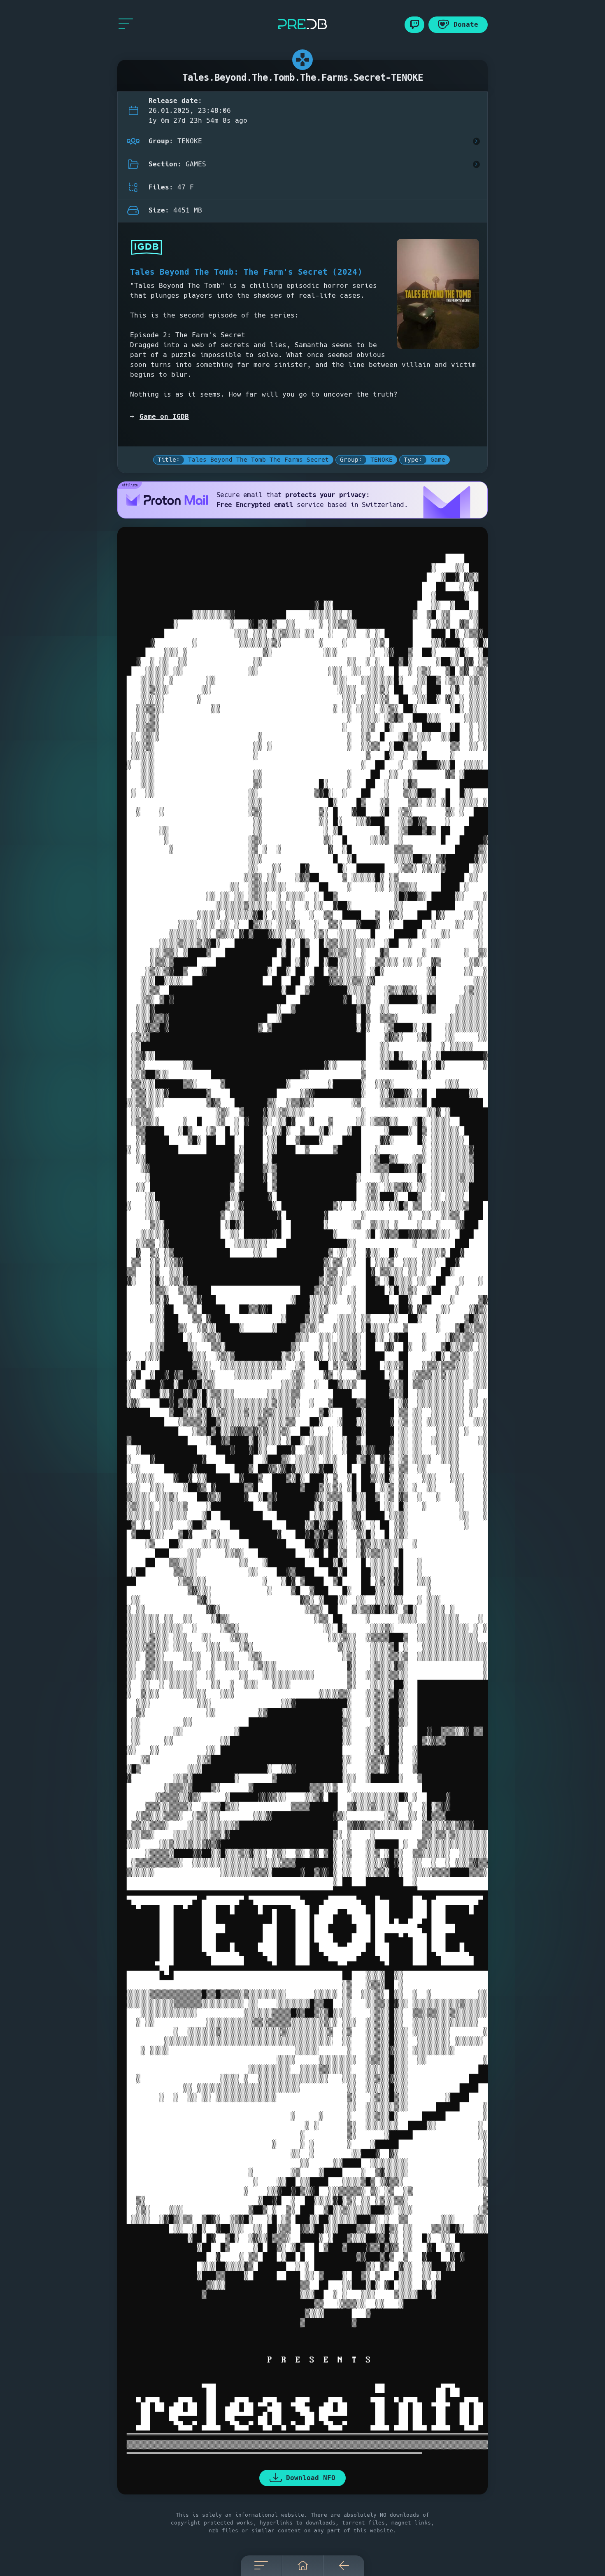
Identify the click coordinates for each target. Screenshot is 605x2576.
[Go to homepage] (302, 24)
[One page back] (344, 2566)
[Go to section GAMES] (302, 165)
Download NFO (311, 2478)
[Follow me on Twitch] (414, 25)
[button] (302, 2566)
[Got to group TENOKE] (302, 141)
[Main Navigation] (126, 24)
